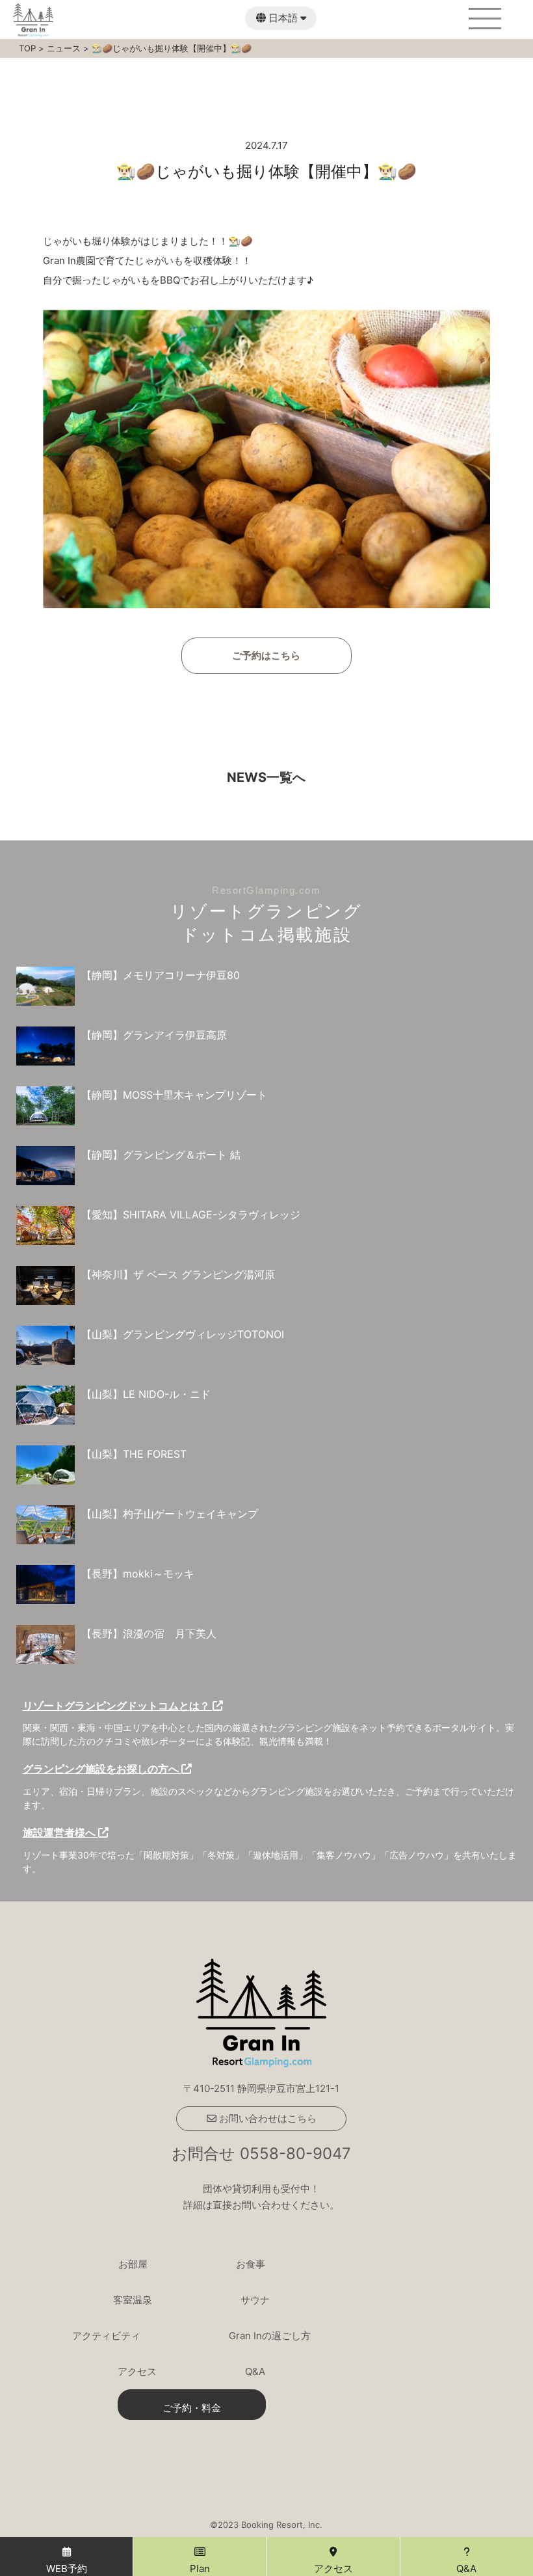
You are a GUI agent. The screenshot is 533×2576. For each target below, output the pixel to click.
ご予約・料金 (192, 2408)
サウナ (255, 2300)
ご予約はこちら (266, 655)
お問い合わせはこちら (266, 2118)
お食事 (251, 2264)
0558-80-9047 (295, 2153)
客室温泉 (133, 2300)
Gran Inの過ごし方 (270, 2336)
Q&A (255, 2371)
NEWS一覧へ (266, 777)
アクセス (137, 2371)
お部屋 (133, 2264)
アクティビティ (106, 2336)
